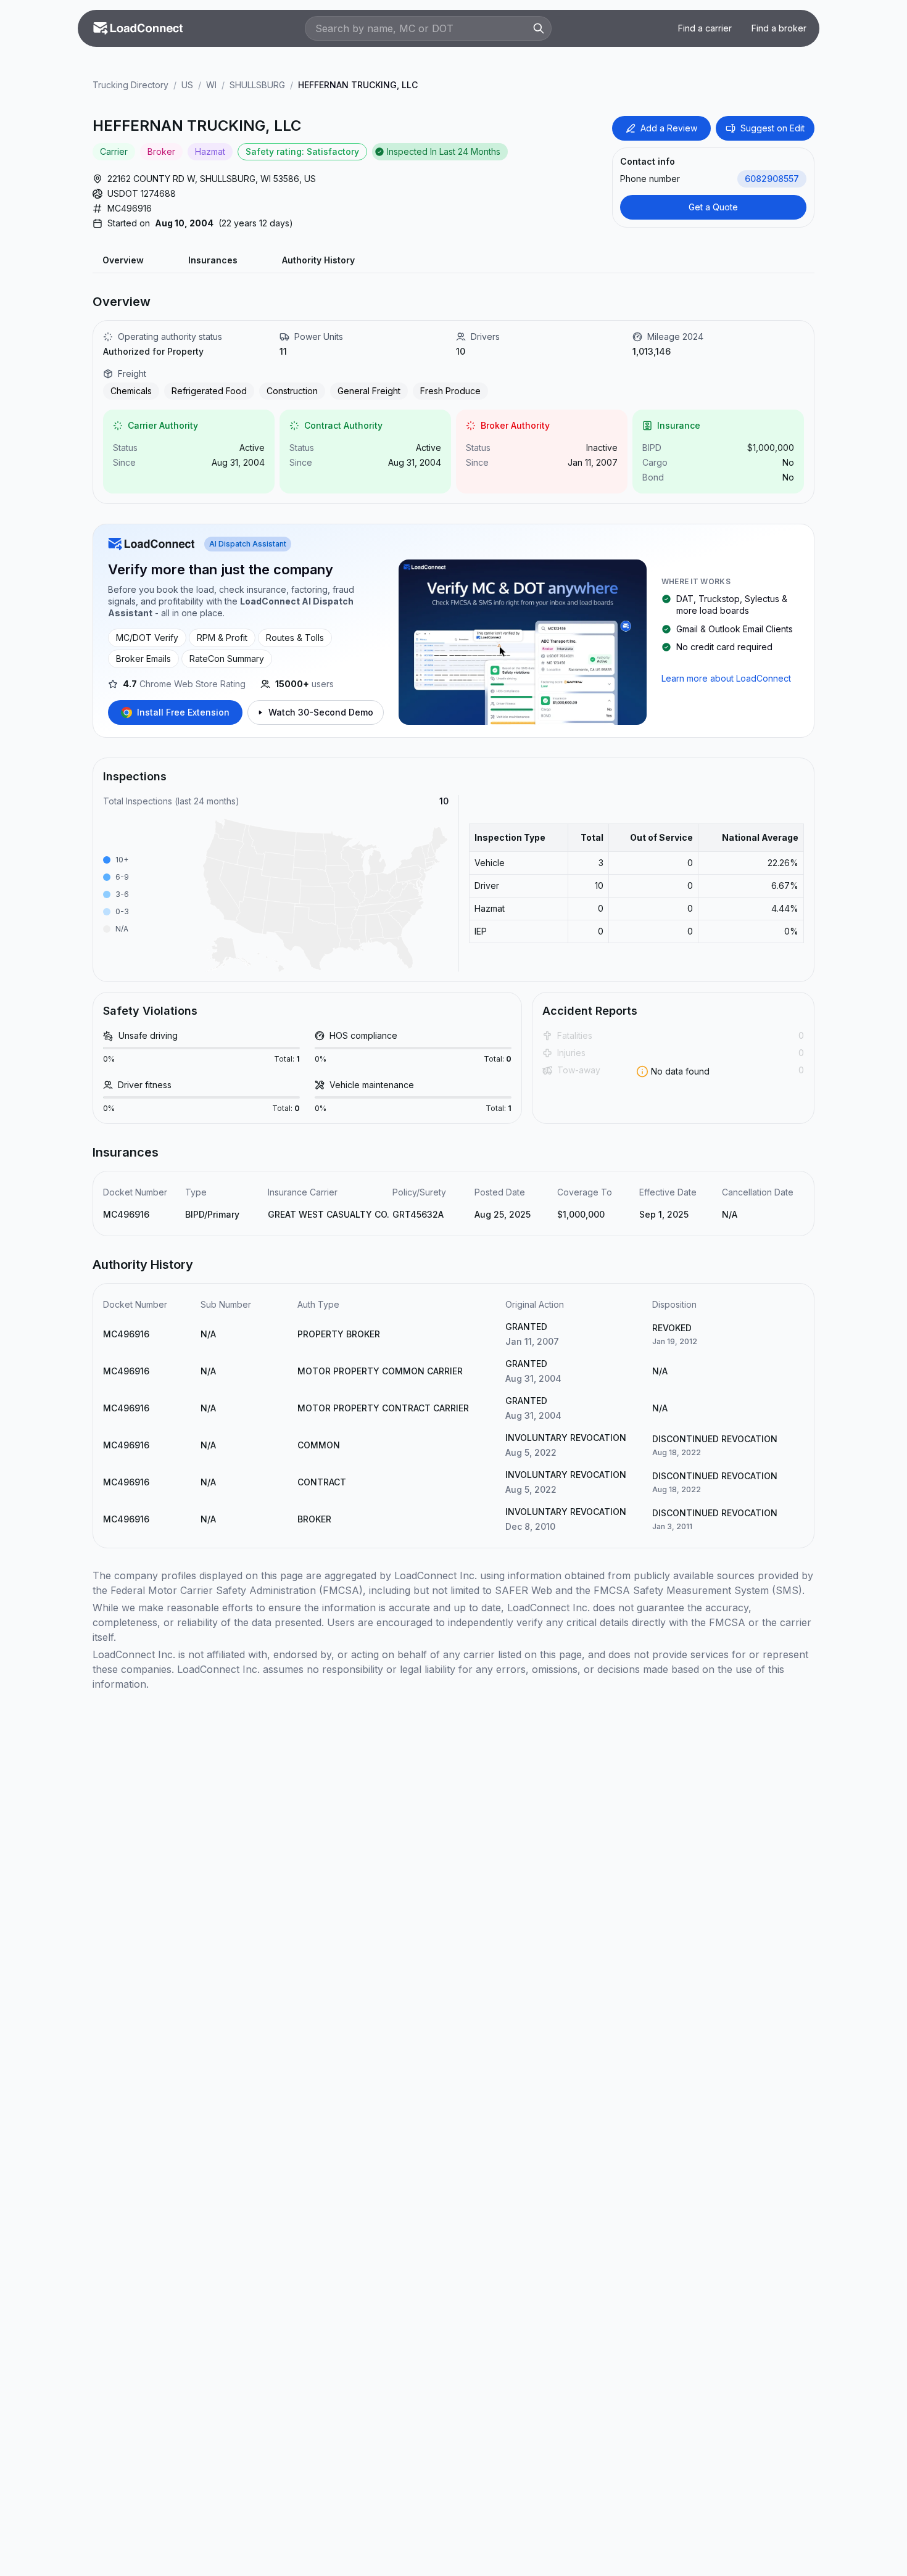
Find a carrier (705, 28)
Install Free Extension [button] (183, 712)
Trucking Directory (130, 85)
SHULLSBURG (257, 85)
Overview (123, 260)
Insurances (213, 260)
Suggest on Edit (772, 128)
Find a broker (779, 28)
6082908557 (772, 179)
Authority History (318, 260)
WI (211, 85)
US (187, 85)
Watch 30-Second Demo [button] (321, 712)
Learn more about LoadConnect (726, 678)
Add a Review (669, 128)
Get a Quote (713, 207)
